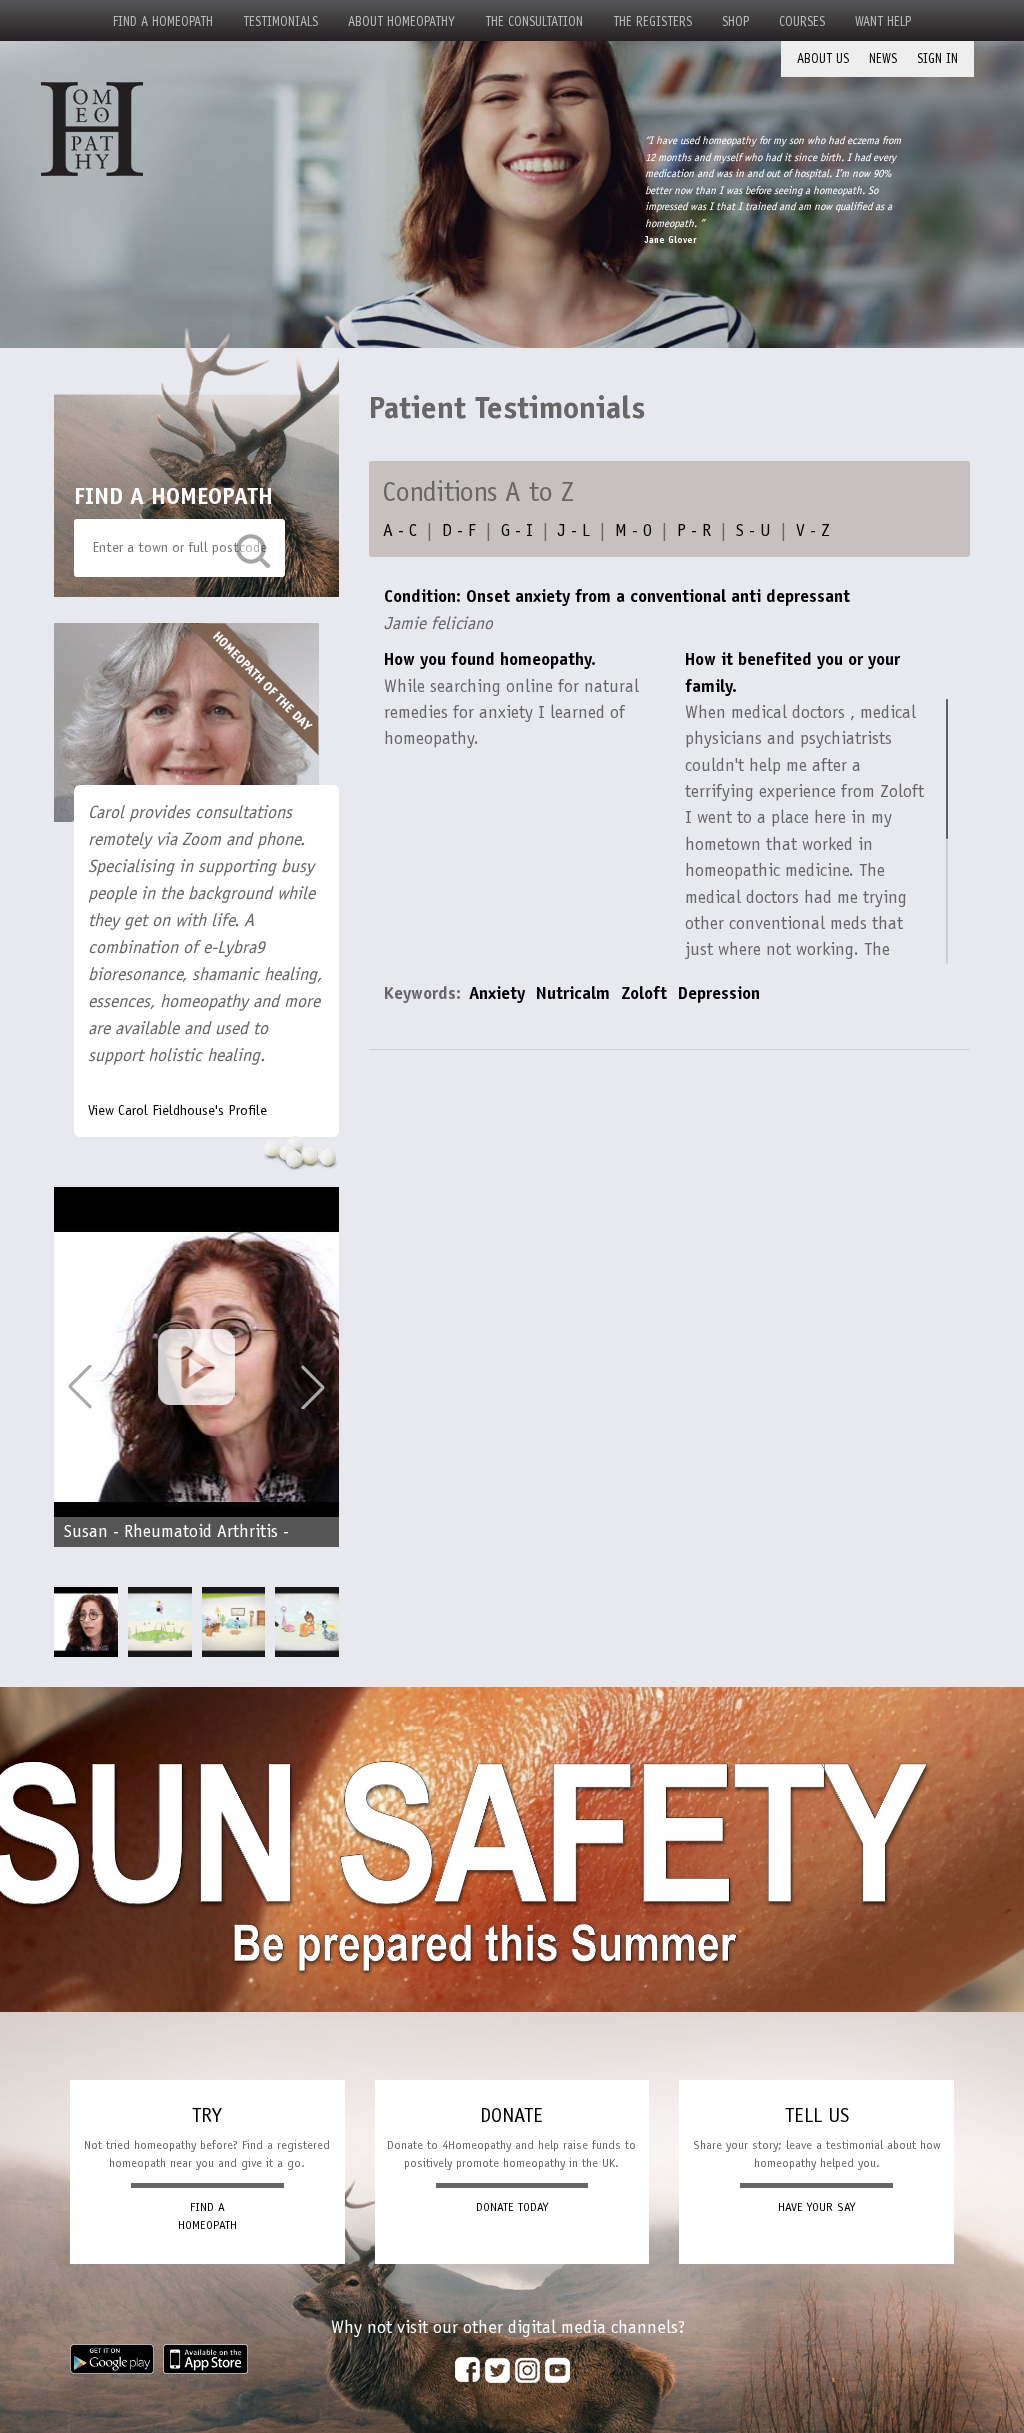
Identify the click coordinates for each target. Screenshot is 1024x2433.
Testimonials (280, 21)
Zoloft (644, 993)
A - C (400, 530)
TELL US (817, 2115)
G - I (517, 530)
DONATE (511, 2115)
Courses (802, 21)
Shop (735, 21)
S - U (753, 530)
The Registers (652, 21)
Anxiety (497, 993)
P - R (694, 530)
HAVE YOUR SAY (816, 2207)
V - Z (813, 530)
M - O (633, 530)
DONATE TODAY (512, 2207)
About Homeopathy (401, 21)
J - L (574, 530)
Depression (719, 993)
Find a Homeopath (163, 21)
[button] (313, 1387)
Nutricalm (573, 993)
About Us (823, 58)
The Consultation (534, 21)
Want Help (883, 21)
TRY (207, 2115)
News (883, 58)
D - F (459, 530)
